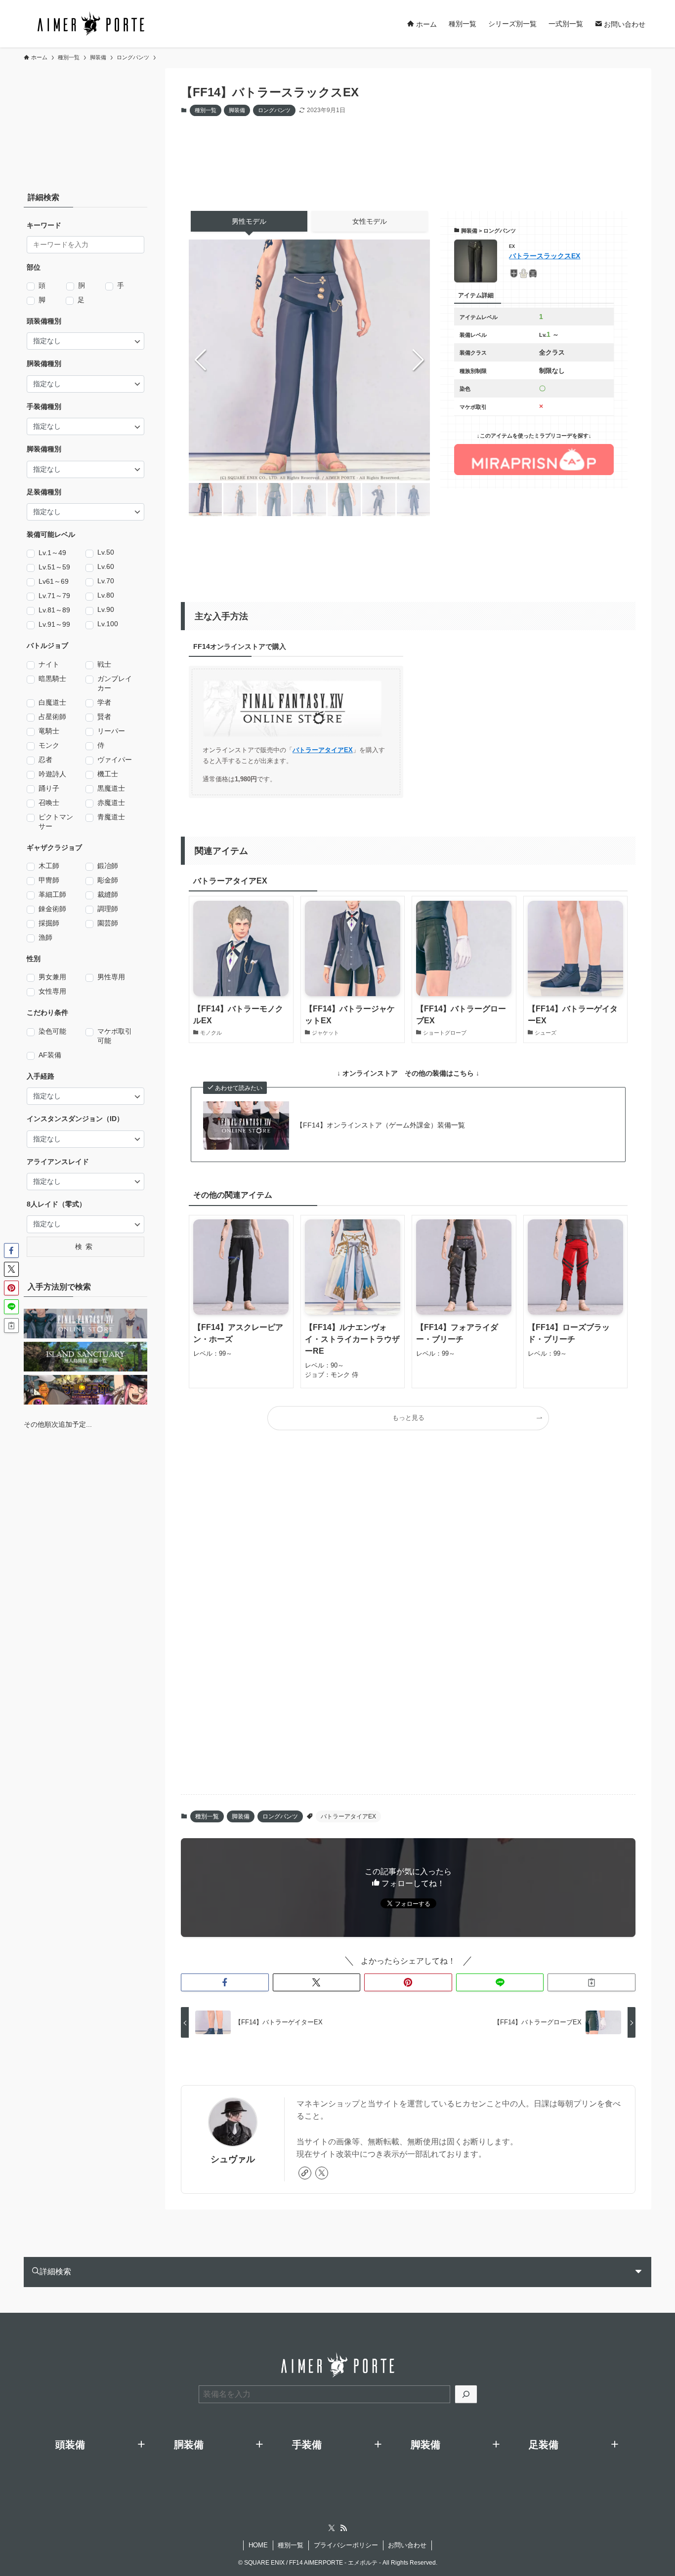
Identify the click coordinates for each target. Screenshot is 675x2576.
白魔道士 (52, 702)
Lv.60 (106, 566)
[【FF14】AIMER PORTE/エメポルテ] (90, 24)
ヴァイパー (115, 760)
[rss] (343, 2528)
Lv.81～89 (54, 610)
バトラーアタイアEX (323, 750)
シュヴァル (233, 2159)
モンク (49, 745)
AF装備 (50, 1055)
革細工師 (52, 894)
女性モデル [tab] (370, 221)
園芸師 (108, 923)
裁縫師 (108, 894)
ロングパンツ (274, 110)
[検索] (466, 2394)
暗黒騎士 (52, 679)
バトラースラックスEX (545, 256)
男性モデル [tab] (249, 221)
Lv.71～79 (54, 596)
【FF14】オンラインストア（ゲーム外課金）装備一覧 (380, 1125)
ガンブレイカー (115, 683)
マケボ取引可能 (115, 1036)
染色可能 (52, 1031)
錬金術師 (52, 909)
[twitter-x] (322, 2173)
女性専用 (52, 991)
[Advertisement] (418, 154)
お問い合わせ (407, 2545)
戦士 (104, 664)
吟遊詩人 (52, 774)
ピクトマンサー (56, 822)
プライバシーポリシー (346, 2545)
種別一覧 (206, 110)
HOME (258, 2545)
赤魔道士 (111, 803)
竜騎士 (49, 731)
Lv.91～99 (54, 624)
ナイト (49, 664)
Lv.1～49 (52, 553)
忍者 (45, 760)
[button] (418, 360)
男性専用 (111, 977)
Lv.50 (106, 552)
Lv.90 (106, 609)
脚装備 (237, 110)
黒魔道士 (111, 788)
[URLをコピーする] (591, 1982)
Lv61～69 (54, 581)
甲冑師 (49, 880)
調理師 (108, 909)
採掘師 (49, 923)
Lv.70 (106, 581)
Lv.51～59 (54, 567)
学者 (104, 702)
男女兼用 (52, 977)
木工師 (49, 866)
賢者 (104, 717)
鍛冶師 (108, 866)
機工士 (108, 774)
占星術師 (52, 717)
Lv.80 (106, 595)
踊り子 (49, 788)
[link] (305, 2173)
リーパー (111, 731)
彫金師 (108, 880)
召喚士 (49, 803)
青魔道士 (111, 817)
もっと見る (408, 1418)
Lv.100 (108, 624)
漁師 (45, 937)
